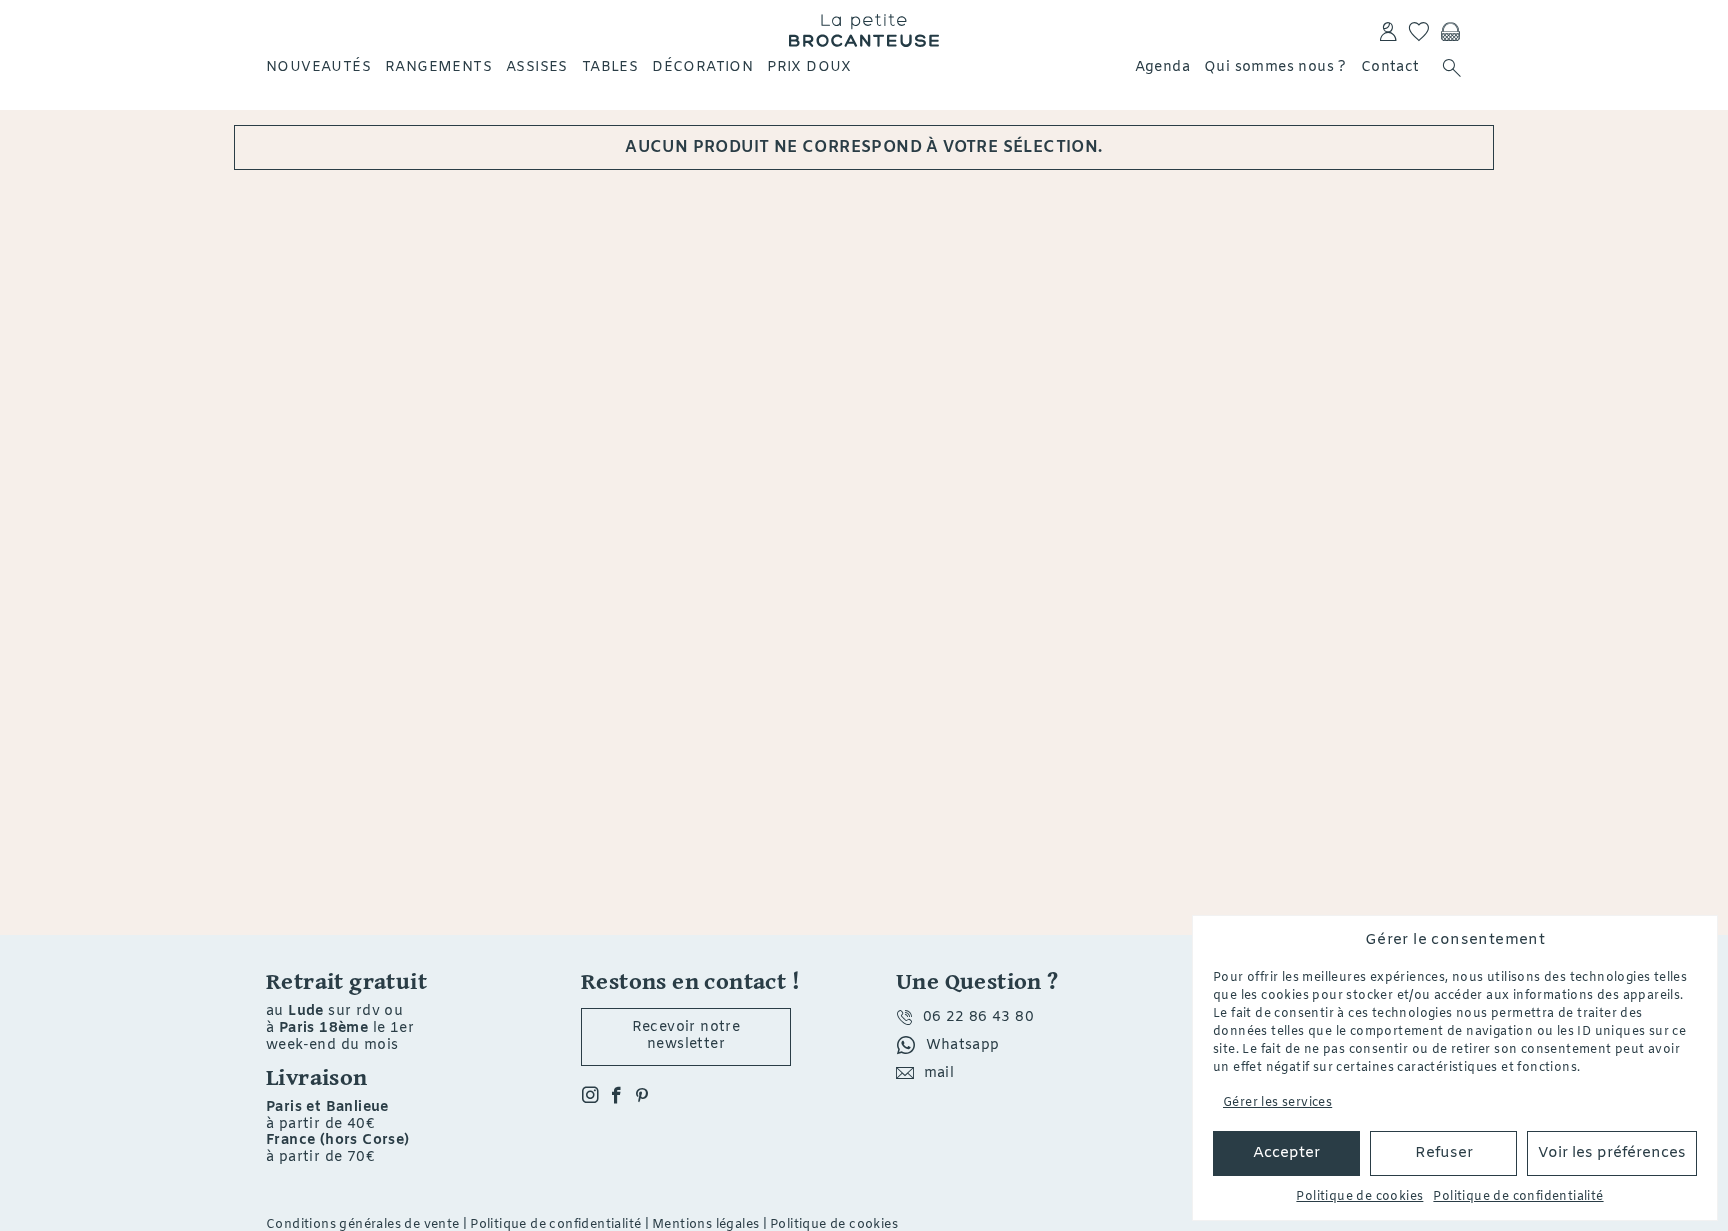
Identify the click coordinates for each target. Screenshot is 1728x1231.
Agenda (1162, 67)
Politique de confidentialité (1518, 1197)
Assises (537, 67)
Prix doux (809, 67)
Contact (1390, 67)
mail (939, 1073)
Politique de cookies (1359, 1197)
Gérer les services (1277, 1103)
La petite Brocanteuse (864, 30)
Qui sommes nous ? (1275, 67)
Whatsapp (963, 1045)
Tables (610, 67)
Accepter (1286, 1153)
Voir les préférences (1612, 1153)
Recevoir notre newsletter (686, 1036)
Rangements (438, 67)
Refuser (1444, 1153)
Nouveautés (318, 67)
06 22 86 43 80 (979, 1017)
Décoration (702, 67)
